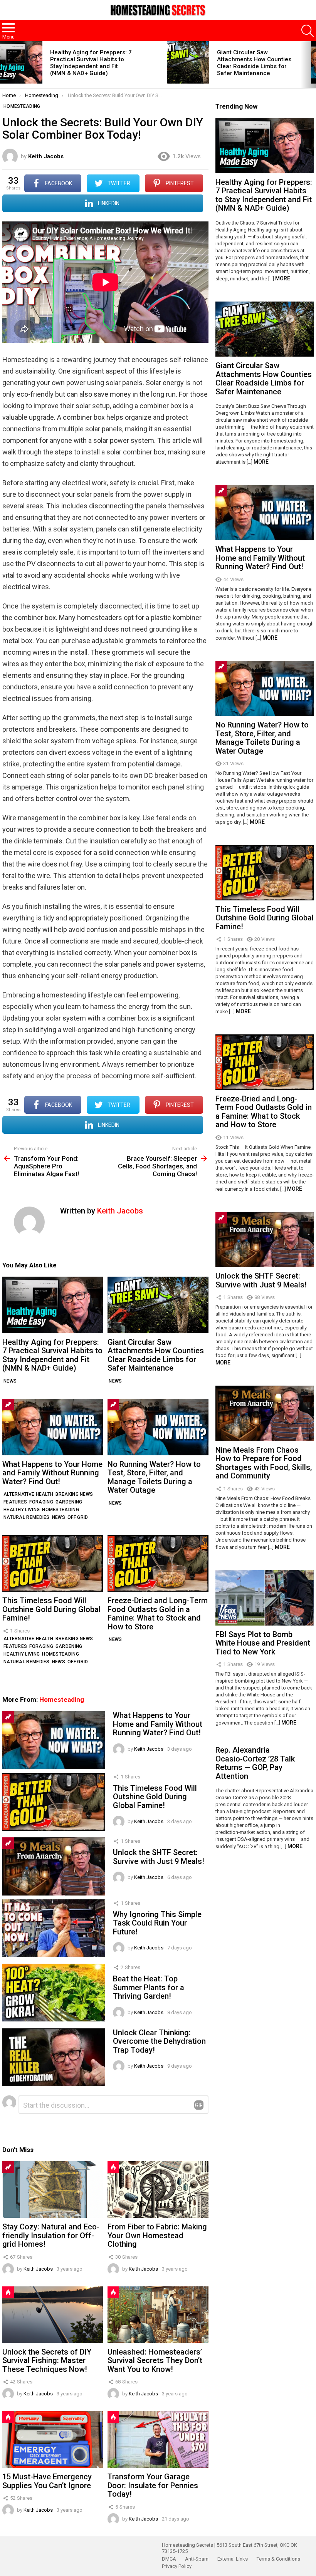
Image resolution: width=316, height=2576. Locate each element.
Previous (4, 65)
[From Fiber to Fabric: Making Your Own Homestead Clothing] (158, 2190)
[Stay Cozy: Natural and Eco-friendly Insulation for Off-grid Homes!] (53, 2190)
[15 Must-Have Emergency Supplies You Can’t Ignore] (53, 2439)
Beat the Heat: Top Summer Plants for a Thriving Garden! (149, 1987)
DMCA (169, 2559)
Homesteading (61, 1510)
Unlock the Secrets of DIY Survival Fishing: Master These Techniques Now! (47, 2361)
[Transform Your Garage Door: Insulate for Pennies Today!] (158, 2439)
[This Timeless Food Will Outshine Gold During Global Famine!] (53, 1563)
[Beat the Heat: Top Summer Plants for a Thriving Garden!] (54, 1993)
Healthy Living (22, 1510)
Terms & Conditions (278, 2559)
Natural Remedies (27, 1517)
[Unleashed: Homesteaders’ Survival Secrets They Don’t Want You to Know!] (158, 2315)
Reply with (199, 2105)
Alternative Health (28, 1494)
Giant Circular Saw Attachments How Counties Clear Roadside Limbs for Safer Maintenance (254, 63)
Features (15, 1502)
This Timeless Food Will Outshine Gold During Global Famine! (51, 1609)
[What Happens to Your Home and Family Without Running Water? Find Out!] (53, 1427)
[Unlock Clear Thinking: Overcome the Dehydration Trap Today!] (54, 2057)
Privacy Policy (177, 2566)
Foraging (41, 1502)
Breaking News (74, 1494)
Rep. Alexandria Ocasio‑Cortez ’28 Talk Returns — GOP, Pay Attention (255, 1763)
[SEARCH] (308, 31)
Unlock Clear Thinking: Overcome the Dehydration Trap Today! (159, 2041)
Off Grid (78, 1517)
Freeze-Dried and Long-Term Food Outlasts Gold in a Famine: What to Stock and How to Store (158, 1614)
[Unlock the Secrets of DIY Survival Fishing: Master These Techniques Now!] (53, 2315)
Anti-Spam (197, 2559)
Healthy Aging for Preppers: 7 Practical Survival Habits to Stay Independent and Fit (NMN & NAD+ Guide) (91, 63)
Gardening (69, 1502)
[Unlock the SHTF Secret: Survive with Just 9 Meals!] (54, 1866)
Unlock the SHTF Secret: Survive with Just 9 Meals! (159, 1857)
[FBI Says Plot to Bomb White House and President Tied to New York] (265, 1598)
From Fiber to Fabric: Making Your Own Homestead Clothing (157, 2235)
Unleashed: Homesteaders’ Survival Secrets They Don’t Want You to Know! (155, 2361)
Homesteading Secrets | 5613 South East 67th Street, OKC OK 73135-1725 (229, 2548)
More (283, 278)
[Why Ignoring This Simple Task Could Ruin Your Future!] (54, 1928)
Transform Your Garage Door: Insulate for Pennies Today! (153, 2485)
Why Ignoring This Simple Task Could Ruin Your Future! (157, 1923)
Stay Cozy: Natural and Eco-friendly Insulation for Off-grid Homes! (51, 2235)
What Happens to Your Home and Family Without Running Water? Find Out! (52, 1473)
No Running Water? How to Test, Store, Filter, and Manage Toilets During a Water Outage (154, 1477)
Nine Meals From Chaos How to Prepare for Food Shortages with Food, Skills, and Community (264, 1463)
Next (312, 65)
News (10, 1381)
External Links (233, 2559)
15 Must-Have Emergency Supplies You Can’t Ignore (47, 2481)
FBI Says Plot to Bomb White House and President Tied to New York (263, 1643)
